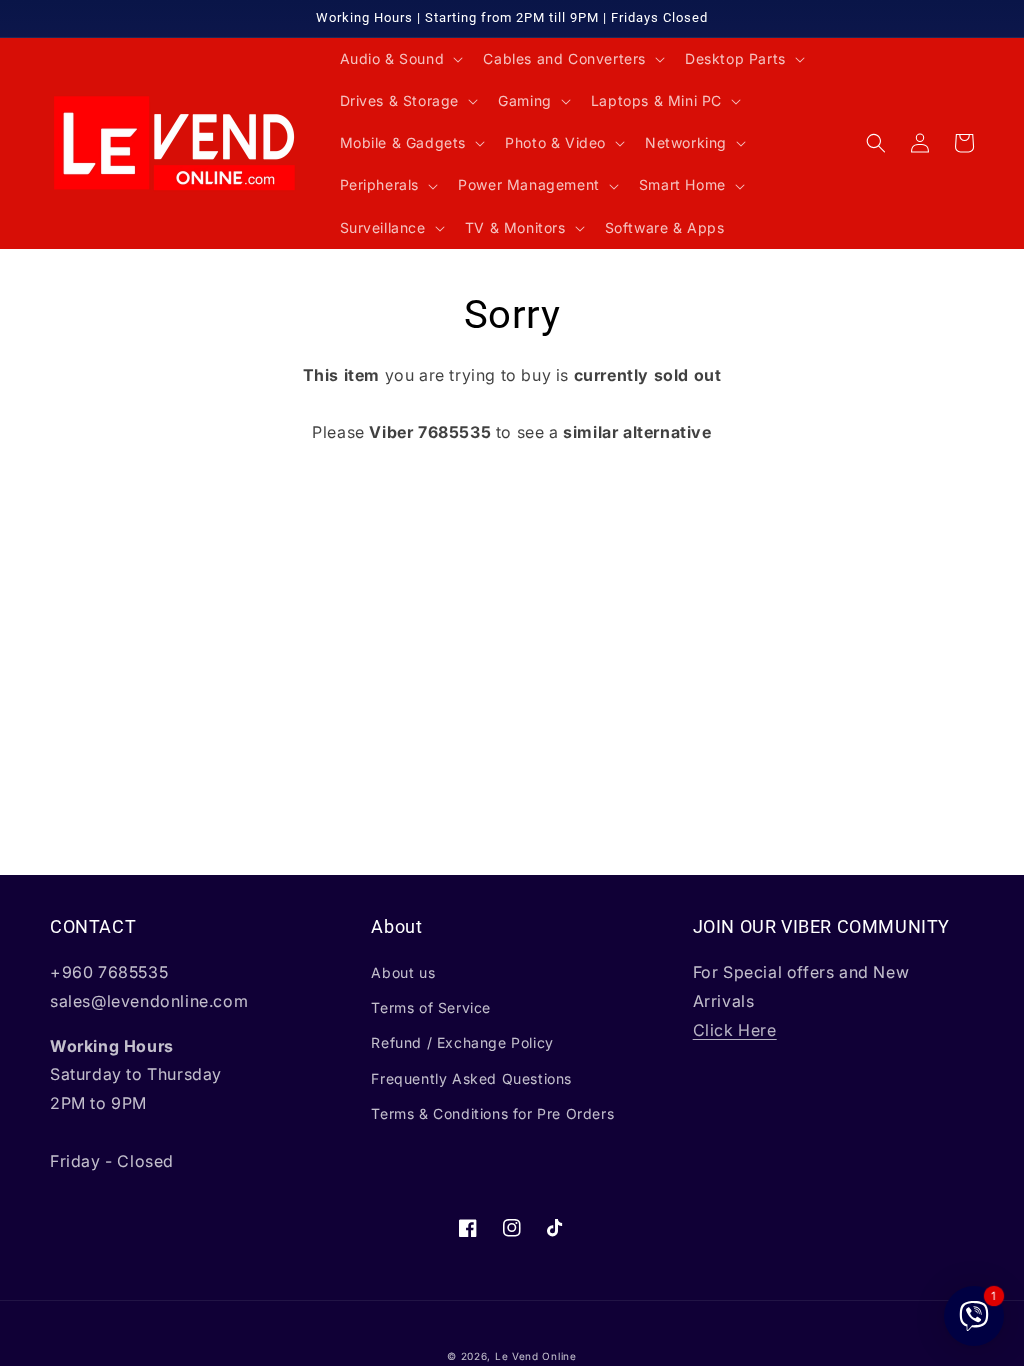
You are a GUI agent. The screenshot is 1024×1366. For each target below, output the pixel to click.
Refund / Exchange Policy (462, 1042)
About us (403, 972)
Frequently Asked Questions (471, 1078)
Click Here (735, 1030)
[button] (400, 59)
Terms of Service (431, 1007)
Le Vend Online (536, 1356)
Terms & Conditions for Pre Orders (492, 1113)
